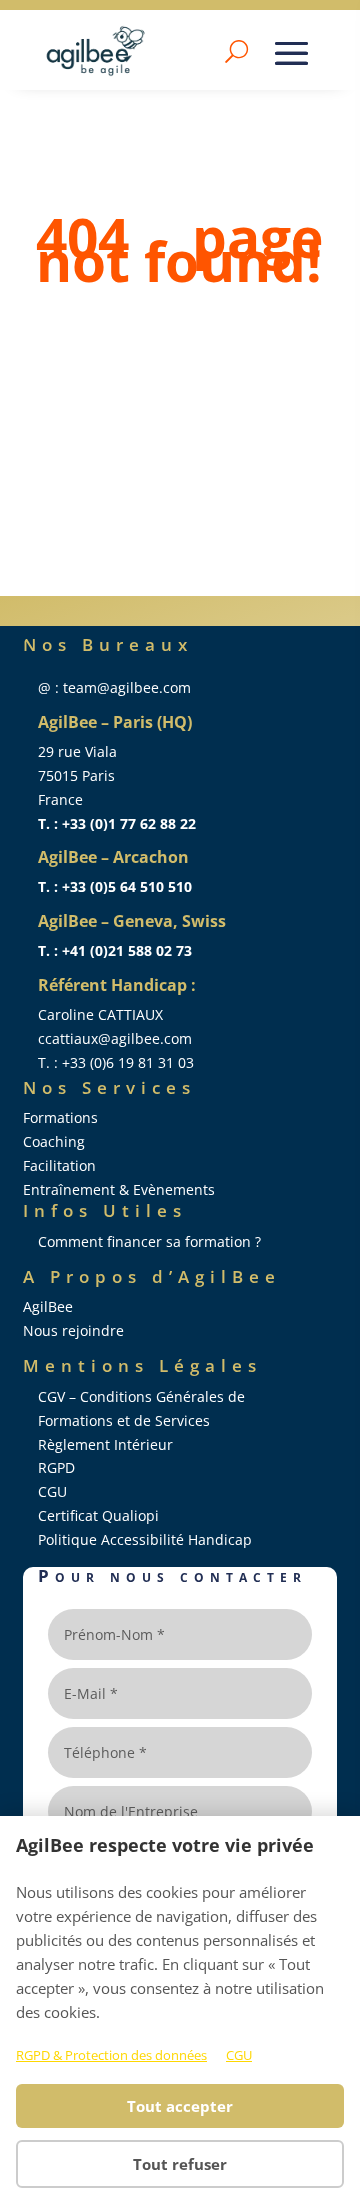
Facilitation (59, 1165)
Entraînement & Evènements (119, 1189)
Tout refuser (180, 2164)
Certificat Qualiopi (98, 1515)
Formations (60, 1117)
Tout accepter (180, 2106)
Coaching (54, 1141)
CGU (239, 2055)
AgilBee (48, 1306)
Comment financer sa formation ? (149, 1241)
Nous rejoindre (73, 1330)
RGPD (56, 1467)
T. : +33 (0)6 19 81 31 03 (116, 1062)
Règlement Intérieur (105, 1444)
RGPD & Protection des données (111, 2055)
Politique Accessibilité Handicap (145, 1539)
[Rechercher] (236, 51)
